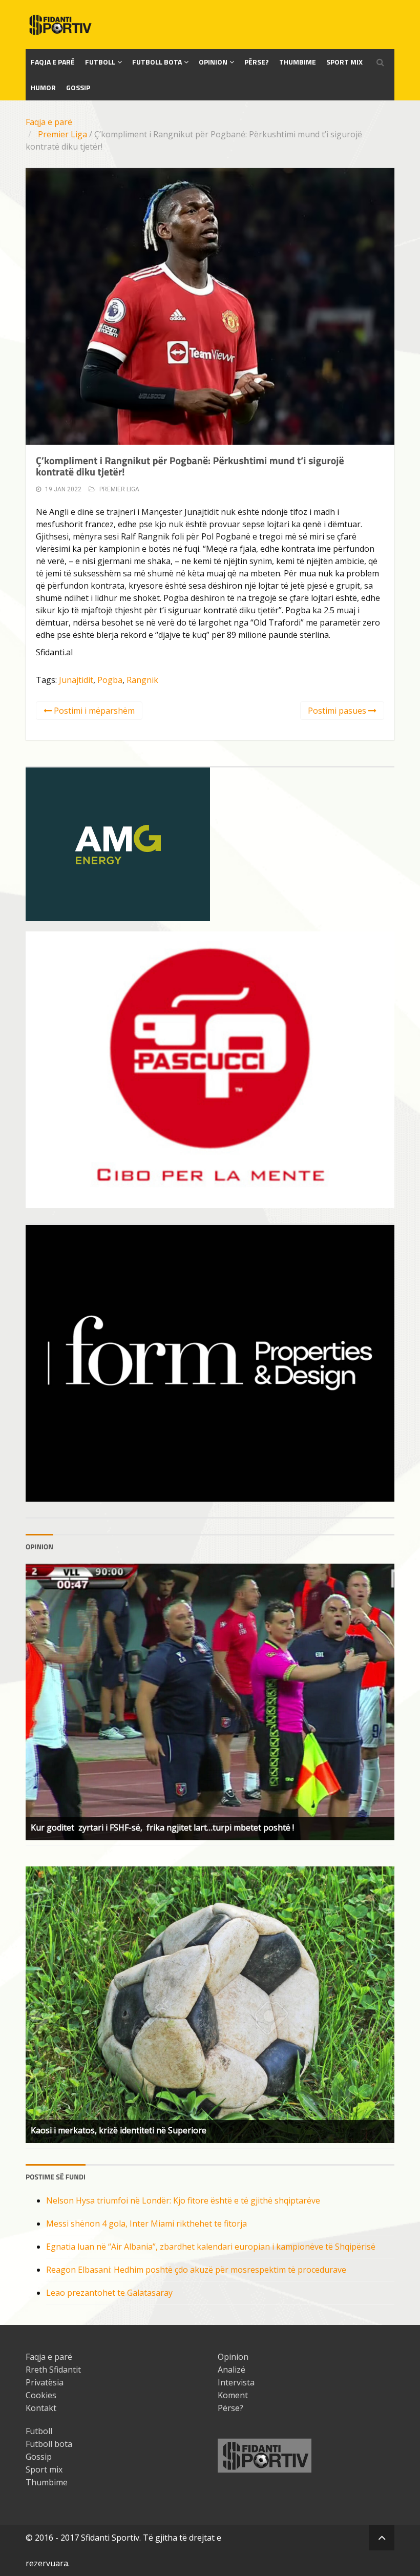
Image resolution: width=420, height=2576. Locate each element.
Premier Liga (62, 134)
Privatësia (45, 2382)
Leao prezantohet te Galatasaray (109, 2293)
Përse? (257, 62)
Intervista (236, 2382)
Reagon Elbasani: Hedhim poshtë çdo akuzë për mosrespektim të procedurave (196, 2270)
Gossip (78, 87)
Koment (233, 2395)
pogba (110, 680)
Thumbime (298, 62)
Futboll (100, 62)
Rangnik (142, 680)
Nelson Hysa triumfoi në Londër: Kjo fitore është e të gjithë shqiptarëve (183, 2200)
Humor (43, 87)
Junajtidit (76, 680)
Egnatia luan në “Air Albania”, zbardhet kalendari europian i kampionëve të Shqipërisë (211, 2247)
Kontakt (41, 2408)
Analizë (232, 2370)
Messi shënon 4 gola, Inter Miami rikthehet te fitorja (146, 2224)
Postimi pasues (338, 711)
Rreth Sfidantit (53, 2370)
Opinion (213, 62)
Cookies (41, 2395)
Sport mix (344, 62)
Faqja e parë (49, 122)
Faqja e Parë (53, 62)
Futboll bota (157, 62)
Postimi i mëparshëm (93, 711)
